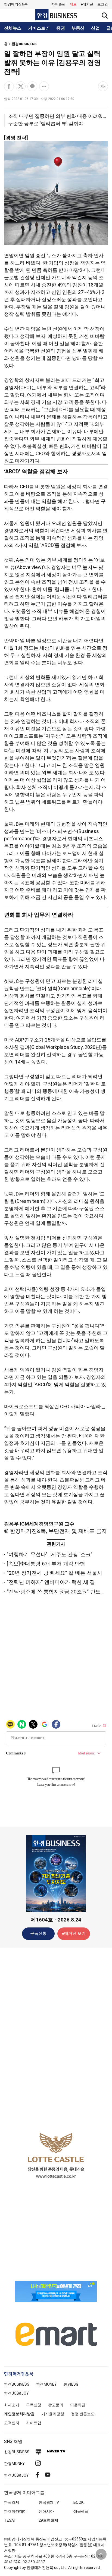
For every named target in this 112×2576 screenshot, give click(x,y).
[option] (56, 2155)
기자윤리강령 (53, 2414)
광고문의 (56, 2405)
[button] (103, 4)
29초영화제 (48, 2520)
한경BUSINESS (24, 44)
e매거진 (87, 4)
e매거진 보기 (74, 1933)
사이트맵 (34, 2423)
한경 (17, 2384)
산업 (95, 28)
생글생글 (81, 2511)
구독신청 (38, 1933)
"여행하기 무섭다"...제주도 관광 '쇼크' (49, 1554)
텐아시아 (46, 2511)
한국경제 (12, 2502)
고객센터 (12, 2423)
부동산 (78, 28)
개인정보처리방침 (19, 2414)
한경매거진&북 (16, 4)
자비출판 (58, 4)
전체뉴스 (13, 28)
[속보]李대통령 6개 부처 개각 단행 (46, 1564)
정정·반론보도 (83, 2414)
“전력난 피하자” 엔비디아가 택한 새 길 (51, 1582)
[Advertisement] (56, 2038)
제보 (73, 4)
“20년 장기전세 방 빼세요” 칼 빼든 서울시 (55, 1573)
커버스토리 (39, 28)
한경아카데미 (15, 2511)
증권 (61, 28)
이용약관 (78, 2405)
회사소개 (12, 2405)
